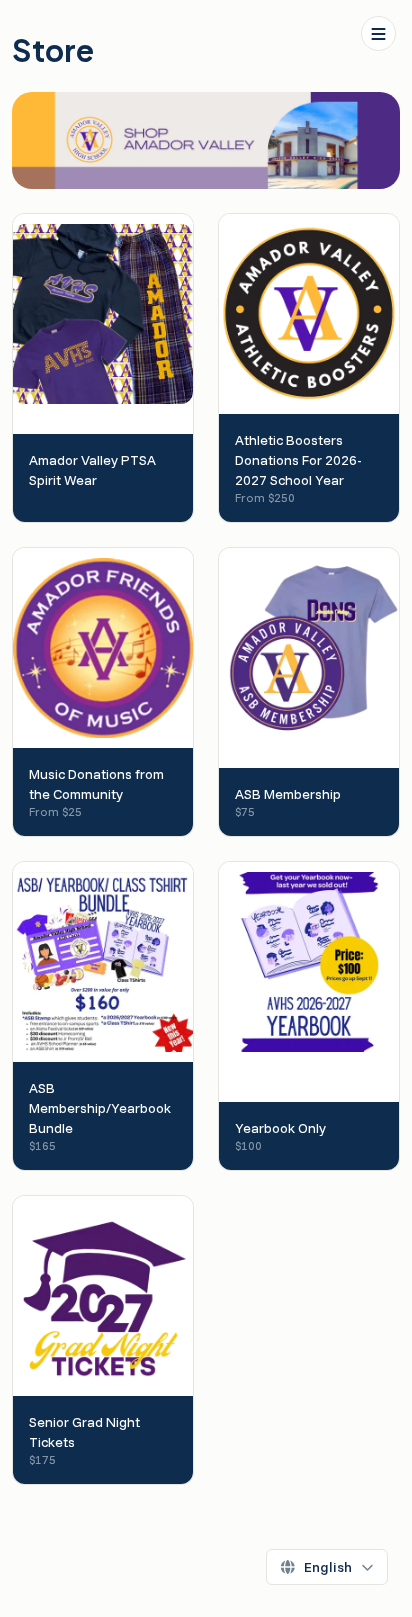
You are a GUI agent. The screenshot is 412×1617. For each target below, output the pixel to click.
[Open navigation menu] (378, 33)
